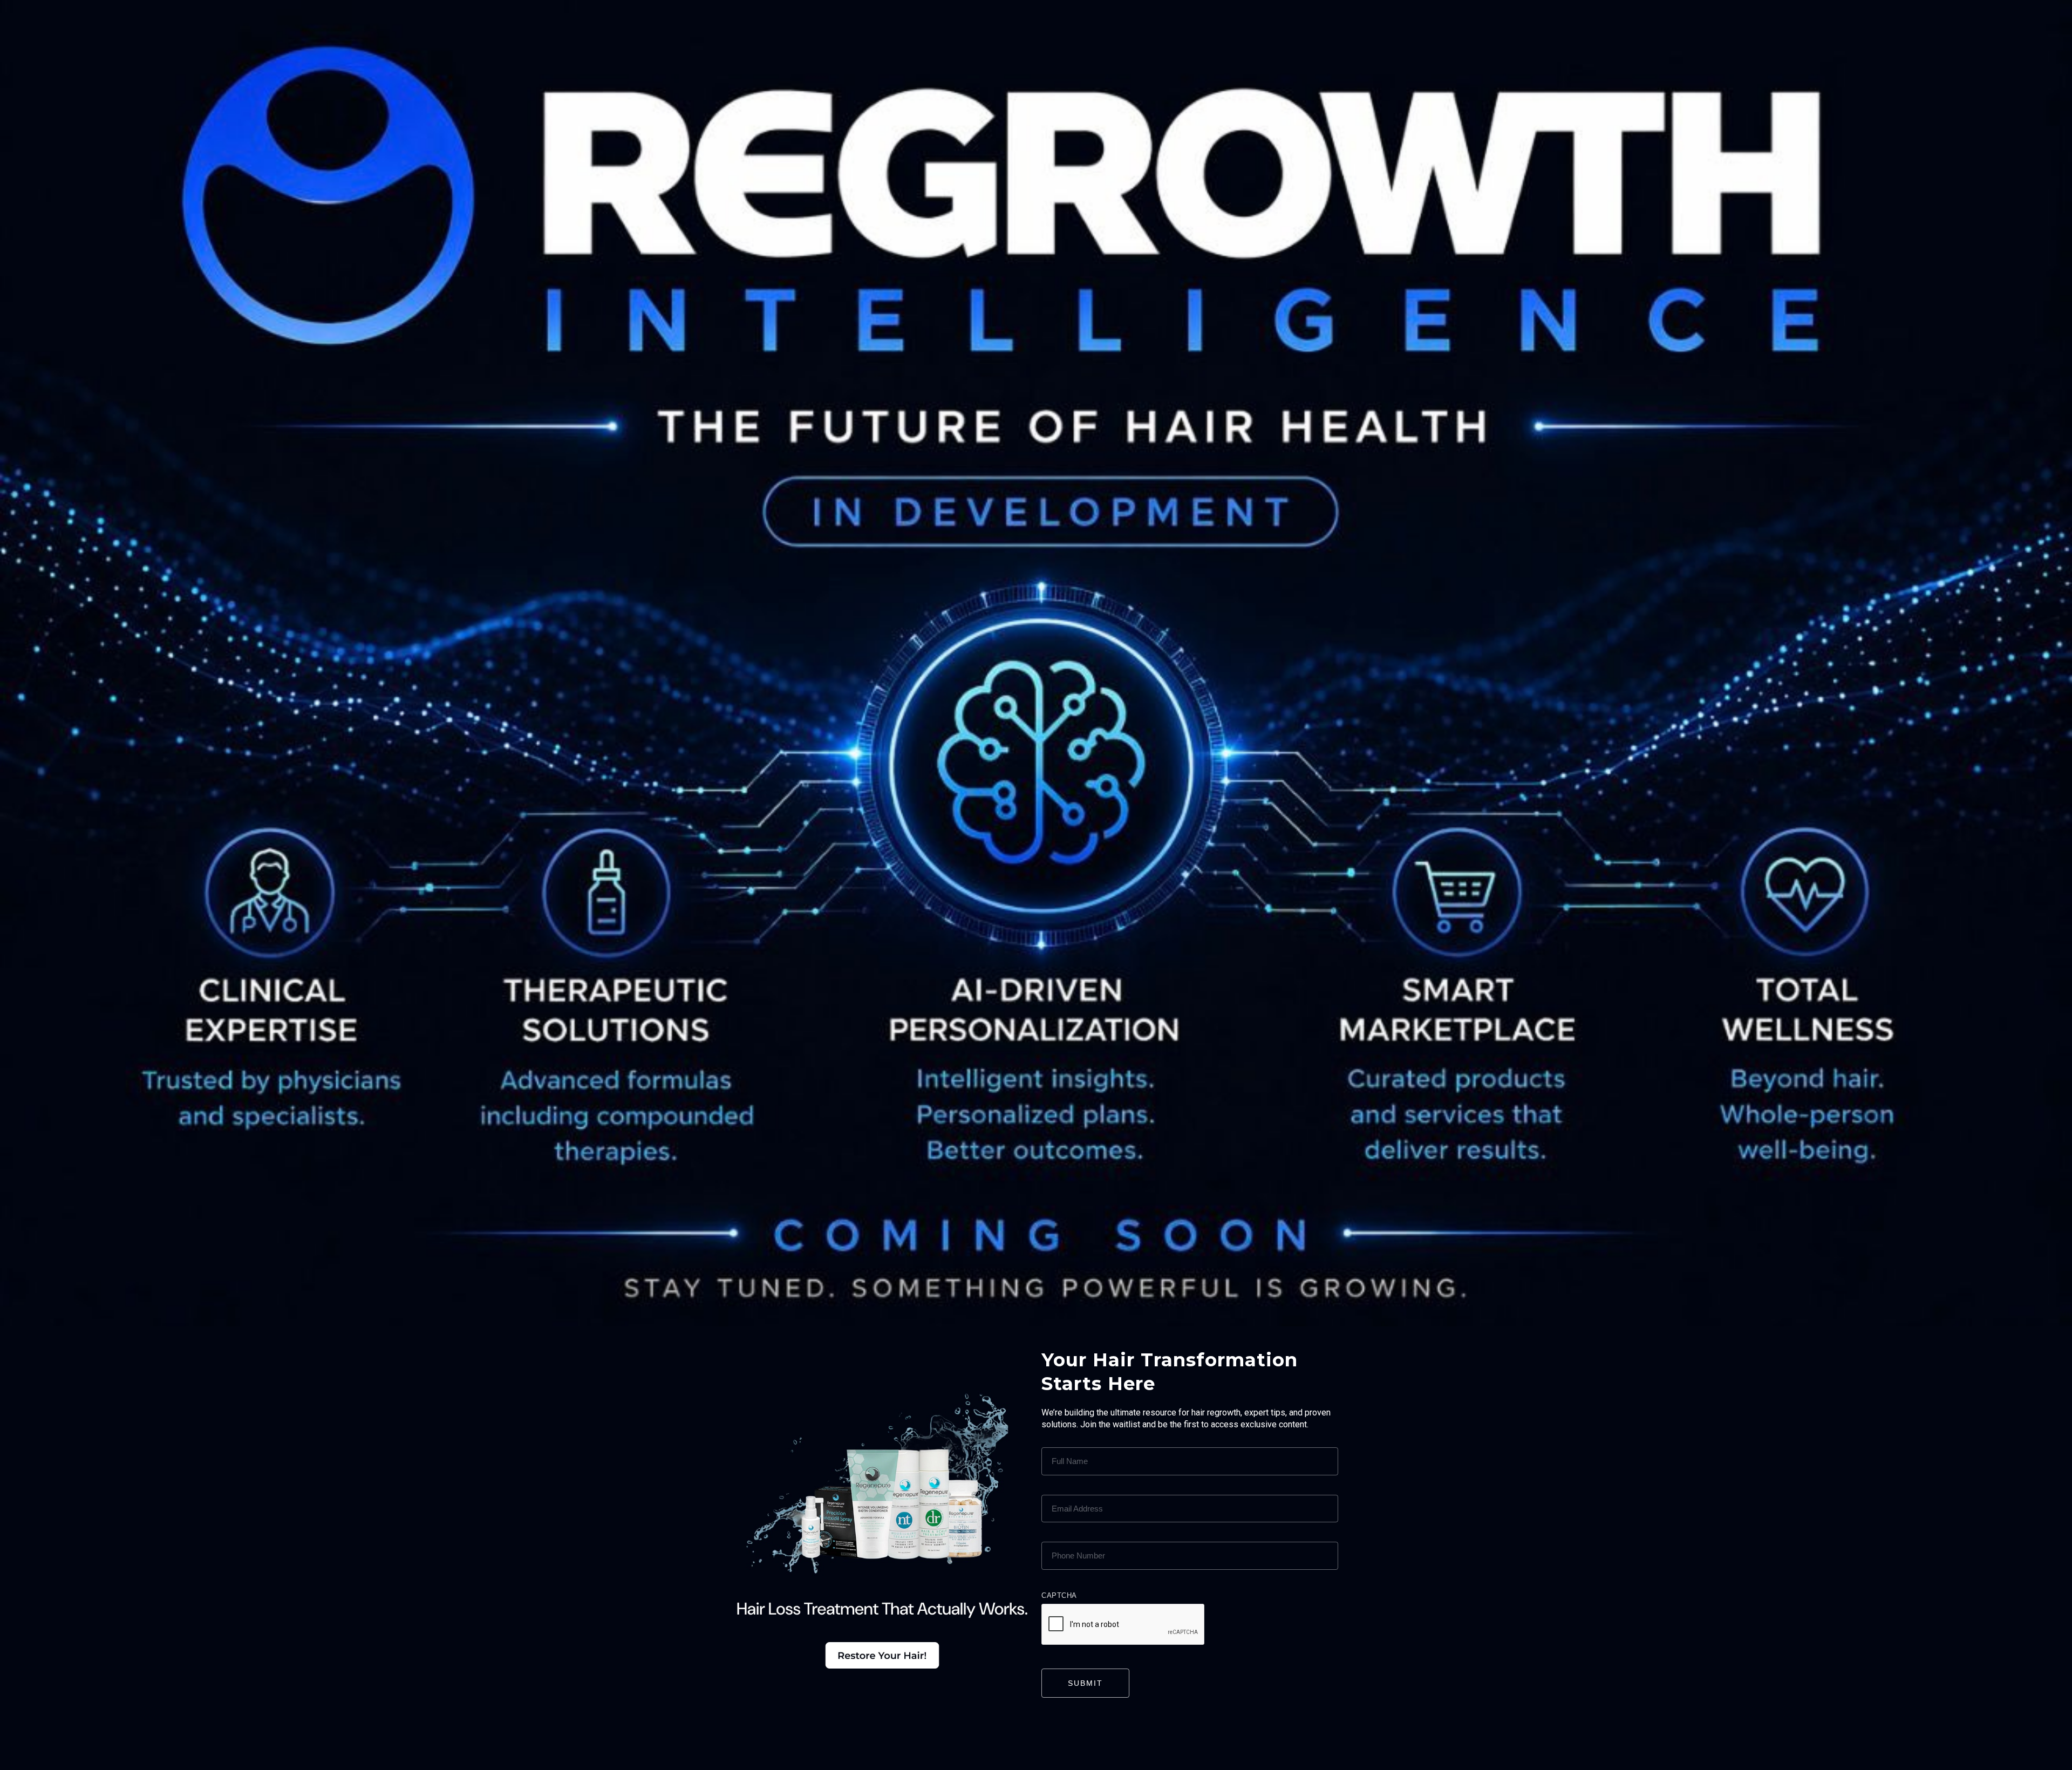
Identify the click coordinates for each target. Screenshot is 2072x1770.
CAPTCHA (1059, 1595)
